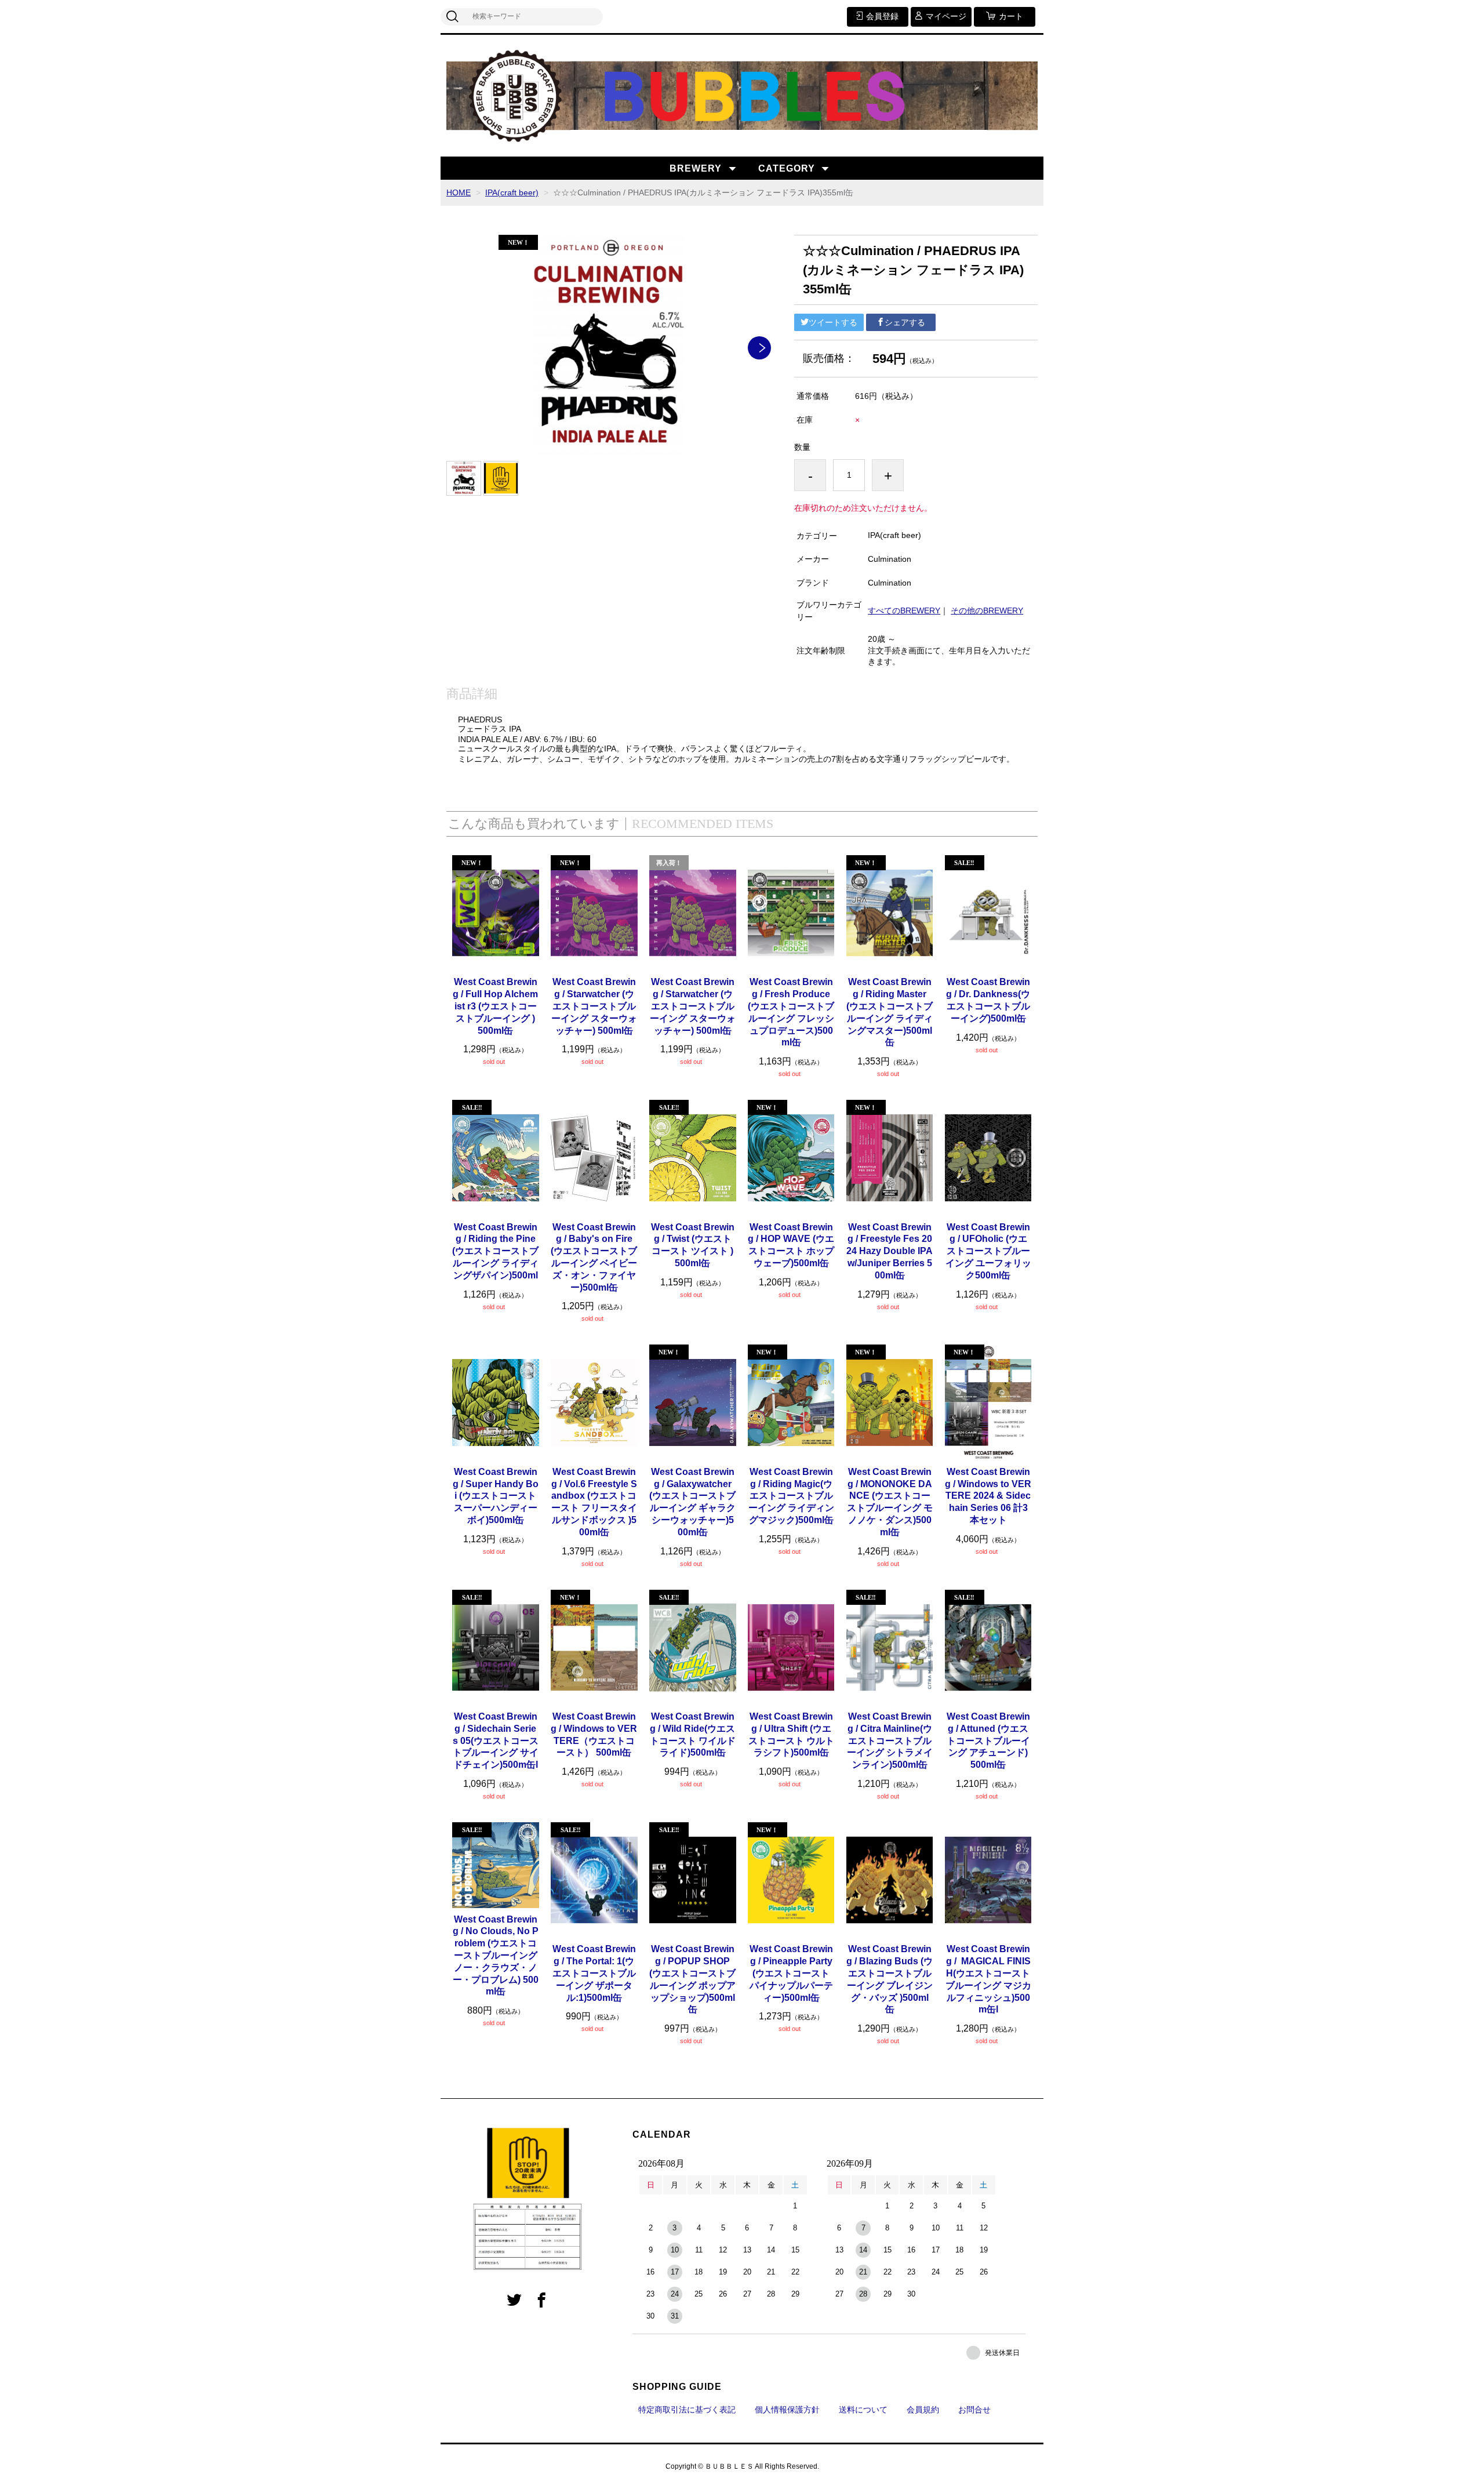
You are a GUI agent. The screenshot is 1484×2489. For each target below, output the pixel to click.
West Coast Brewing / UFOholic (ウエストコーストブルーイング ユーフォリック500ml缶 (988, 1251)
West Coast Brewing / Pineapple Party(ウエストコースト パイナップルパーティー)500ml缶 (791, 1973)
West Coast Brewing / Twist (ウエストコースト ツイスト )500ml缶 (693, 1245)
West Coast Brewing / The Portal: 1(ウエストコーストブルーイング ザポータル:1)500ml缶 (594, 1973)
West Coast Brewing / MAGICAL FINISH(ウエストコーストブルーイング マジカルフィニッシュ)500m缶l (988, 1979)
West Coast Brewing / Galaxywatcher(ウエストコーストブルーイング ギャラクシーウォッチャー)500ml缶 (692, 1502)
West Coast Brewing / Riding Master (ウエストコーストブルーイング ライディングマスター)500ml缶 (890, 1012)
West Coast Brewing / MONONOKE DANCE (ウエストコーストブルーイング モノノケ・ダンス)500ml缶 (890, 1502)
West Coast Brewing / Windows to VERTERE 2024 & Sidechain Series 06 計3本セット (988, 1496)
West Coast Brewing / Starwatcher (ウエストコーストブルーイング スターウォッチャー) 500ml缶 (594, 1006)
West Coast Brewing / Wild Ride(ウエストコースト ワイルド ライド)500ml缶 (693, 1734)
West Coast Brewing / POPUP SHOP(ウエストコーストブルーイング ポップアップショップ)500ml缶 (692, 1979)
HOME (459, 192)
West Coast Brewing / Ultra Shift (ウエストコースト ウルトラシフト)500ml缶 (791, 1734)
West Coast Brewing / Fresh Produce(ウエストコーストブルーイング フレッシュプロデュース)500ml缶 (791, 1012)
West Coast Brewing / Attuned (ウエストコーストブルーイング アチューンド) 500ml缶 (988, 1741)
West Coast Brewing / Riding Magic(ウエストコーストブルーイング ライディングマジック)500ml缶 (791, 1496)
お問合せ (974, 2410)
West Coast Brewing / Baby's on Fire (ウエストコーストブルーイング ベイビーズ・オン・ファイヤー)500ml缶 (594, 1257)
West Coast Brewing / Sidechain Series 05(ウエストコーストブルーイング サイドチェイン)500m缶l (496, 1741)
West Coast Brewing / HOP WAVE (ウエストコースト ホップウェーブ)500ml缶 (791, 1245)
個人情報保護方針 (787, 2410)
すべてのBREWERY (904, 611)
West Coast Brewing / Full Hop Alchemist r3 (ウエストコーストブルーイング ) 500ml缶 (495, 1006)
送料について (863, 2410)
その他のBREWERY (987, 611)
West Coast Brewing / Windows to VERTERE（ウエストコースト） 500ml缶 (594, 1734)
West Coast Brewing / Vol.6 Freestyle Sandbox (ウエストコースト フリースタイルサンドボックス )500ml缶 (594, 1502)
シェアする (905, 322)
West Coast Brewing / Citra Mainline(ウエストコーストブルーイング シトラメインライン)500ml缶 (890, 1741)
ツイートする (833, 322)
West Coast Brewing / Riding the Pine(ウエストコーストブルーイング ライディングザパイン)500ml (495, 1251)
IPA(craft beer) (512, 192)
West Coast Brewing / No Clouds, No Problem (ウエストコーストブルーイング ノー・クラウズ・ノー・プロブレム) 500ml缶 (496, 1956)
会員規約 (923, 2410)
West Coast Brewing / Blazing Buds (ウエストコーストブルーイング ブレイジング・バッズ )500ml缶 (890, 1979)
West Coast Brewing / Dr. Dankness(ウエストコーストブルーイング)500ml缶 (988, 1000)
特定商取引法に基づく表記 (687, 2410)
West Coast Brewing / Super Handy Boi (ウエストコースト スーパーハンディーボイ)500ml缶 (496, 1496)
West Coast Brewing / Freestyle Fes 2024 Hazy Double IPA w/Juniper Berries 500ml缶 (890, 1251)
